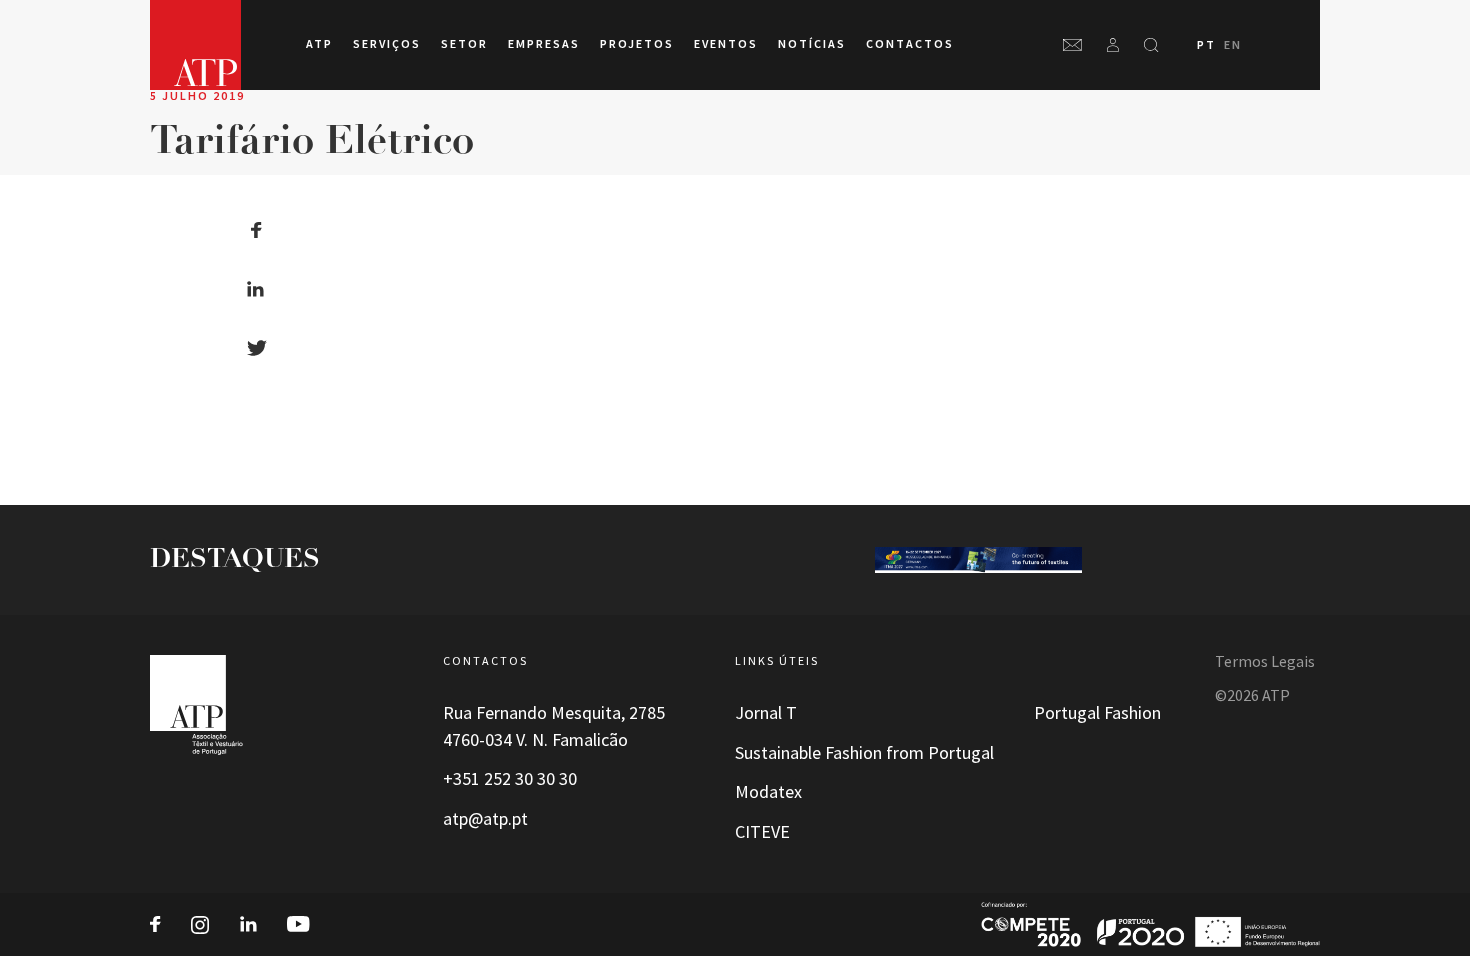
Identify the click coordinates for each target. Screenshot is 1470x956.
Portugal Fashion (1097, 713)
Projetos (637, 44)
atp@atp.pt (485, 819)
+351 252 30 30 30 (510, 779)
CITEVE (762, 832)
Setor (464, 44)
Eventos (726, 44)
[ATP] (195, 45)
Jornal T (766, 713)
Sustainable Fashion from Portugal (864, 753)
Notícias (812, 44)
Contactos (910, 44)
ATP (319, 44)
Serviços (387, 44)
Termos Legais (1265, 661)
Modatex (768, 792)
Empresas (544, 44)
